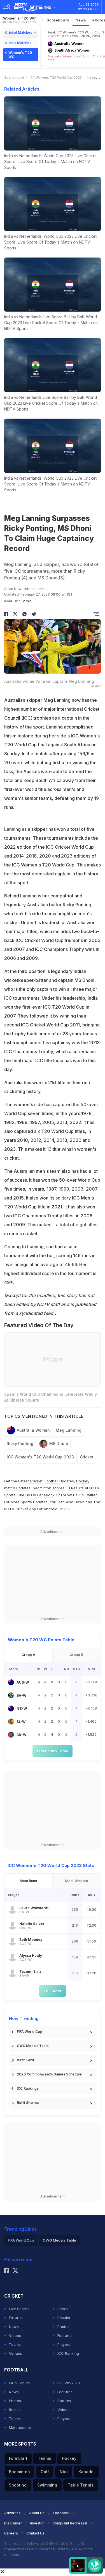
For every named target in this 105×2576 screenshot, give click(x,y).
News (81, 20)
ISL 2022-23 (20, 2383)
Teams (15, 2344)
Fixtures (16, 2318)
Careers (11, 2533)
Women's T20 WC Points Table (41, 1640)
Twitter (91, 1495)
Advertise (12, 2513)
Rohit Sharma (28, 2103)
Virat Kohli (25, 2060)
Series (63, 2309)
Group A (28, 1655)
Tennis (45, 2458)
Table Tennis (81, 2485)
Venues (16, 2353)
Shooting (18, 2485)
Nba (64, 2472)
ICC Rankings (28, 2088)
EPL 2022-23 (69, 2383)
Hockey (69, 2458)
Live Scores (19, 2309)
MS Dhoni (59, 1444)
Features (65, 2335)
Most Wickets (77, 1881)
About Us (37, 2513)
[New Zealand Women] (11, 1708)
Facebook (46, 1495)
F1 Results (76, 1488)
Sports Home (14, 77)
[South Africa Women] (11, 1695)
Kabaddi (87, 2472)
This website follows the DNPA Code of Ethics (43, 2544)
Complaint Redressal (70, 2523)
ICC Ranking (68, 2353)
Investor (37, 2523)
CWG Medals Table (33, 2046)
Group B (76, 1655)
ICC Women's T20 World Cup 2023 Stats (51, 1865)
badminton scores (49, 1488)
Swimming (47, 2485)
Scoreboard (58, 20)
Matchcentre (20, 2427)
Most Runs (28, 1881)
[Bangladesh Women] (11, 1735)
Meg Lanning (69, 1430)
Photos (63, 2327)
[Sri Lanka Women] (11, 1722)
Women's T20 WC (19, 20)
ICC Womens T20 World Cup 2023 (56, 77)
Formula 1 (18, 2458)
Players (64, 2344)
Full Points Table (53, 1751)
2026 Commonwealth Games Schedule (49, 2074)
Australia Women (33, 1430)
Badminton (19, 2472)
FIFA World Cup (29, 2032)
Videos (15, 2335)
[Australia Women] (11, 1682)
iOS (67, 1509)
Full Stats (53, 1991)
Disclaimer (13, 2523)
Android (51, 1509)
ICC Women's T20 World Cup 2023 (40, 1457)
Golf (45, 2472)
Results (64, 2318)
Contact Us (35, 2533)
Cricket (87, 1457)
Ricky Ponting (20, 1444)
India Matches (20, 43)
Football (52, 1481)
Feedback (61, 2513)
